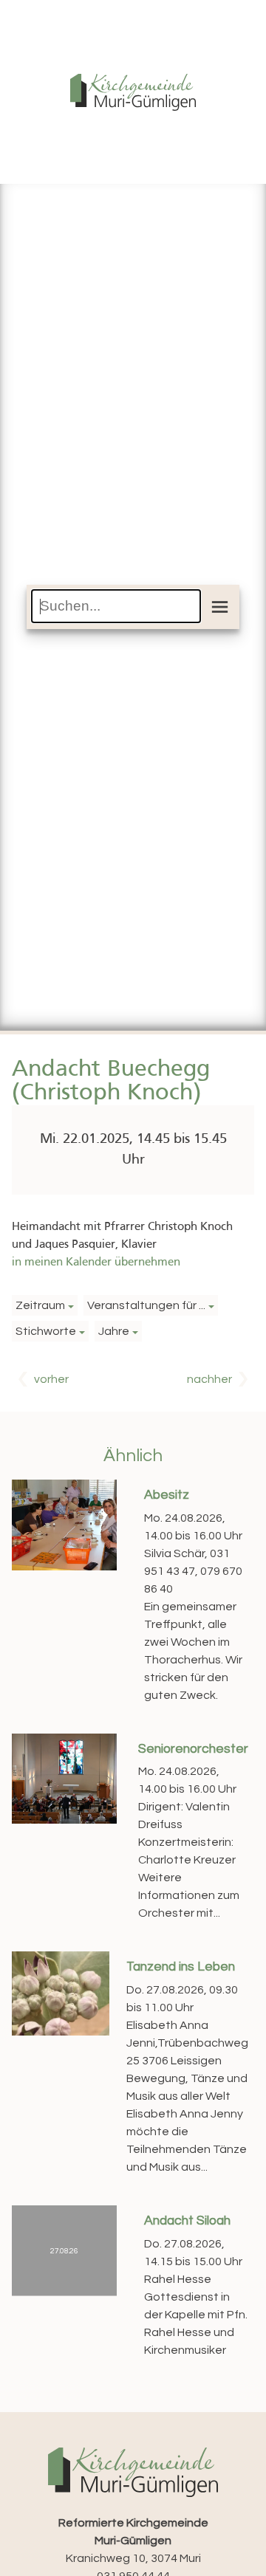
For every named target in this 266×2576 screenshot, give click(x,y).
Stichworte (46, 1331)
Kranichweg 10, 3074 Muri (133, 2541)
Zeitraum (40, 1305)
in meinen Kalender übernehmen (96, 1263)
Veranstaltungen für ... (146, 1305)
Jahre (114, 1331)
